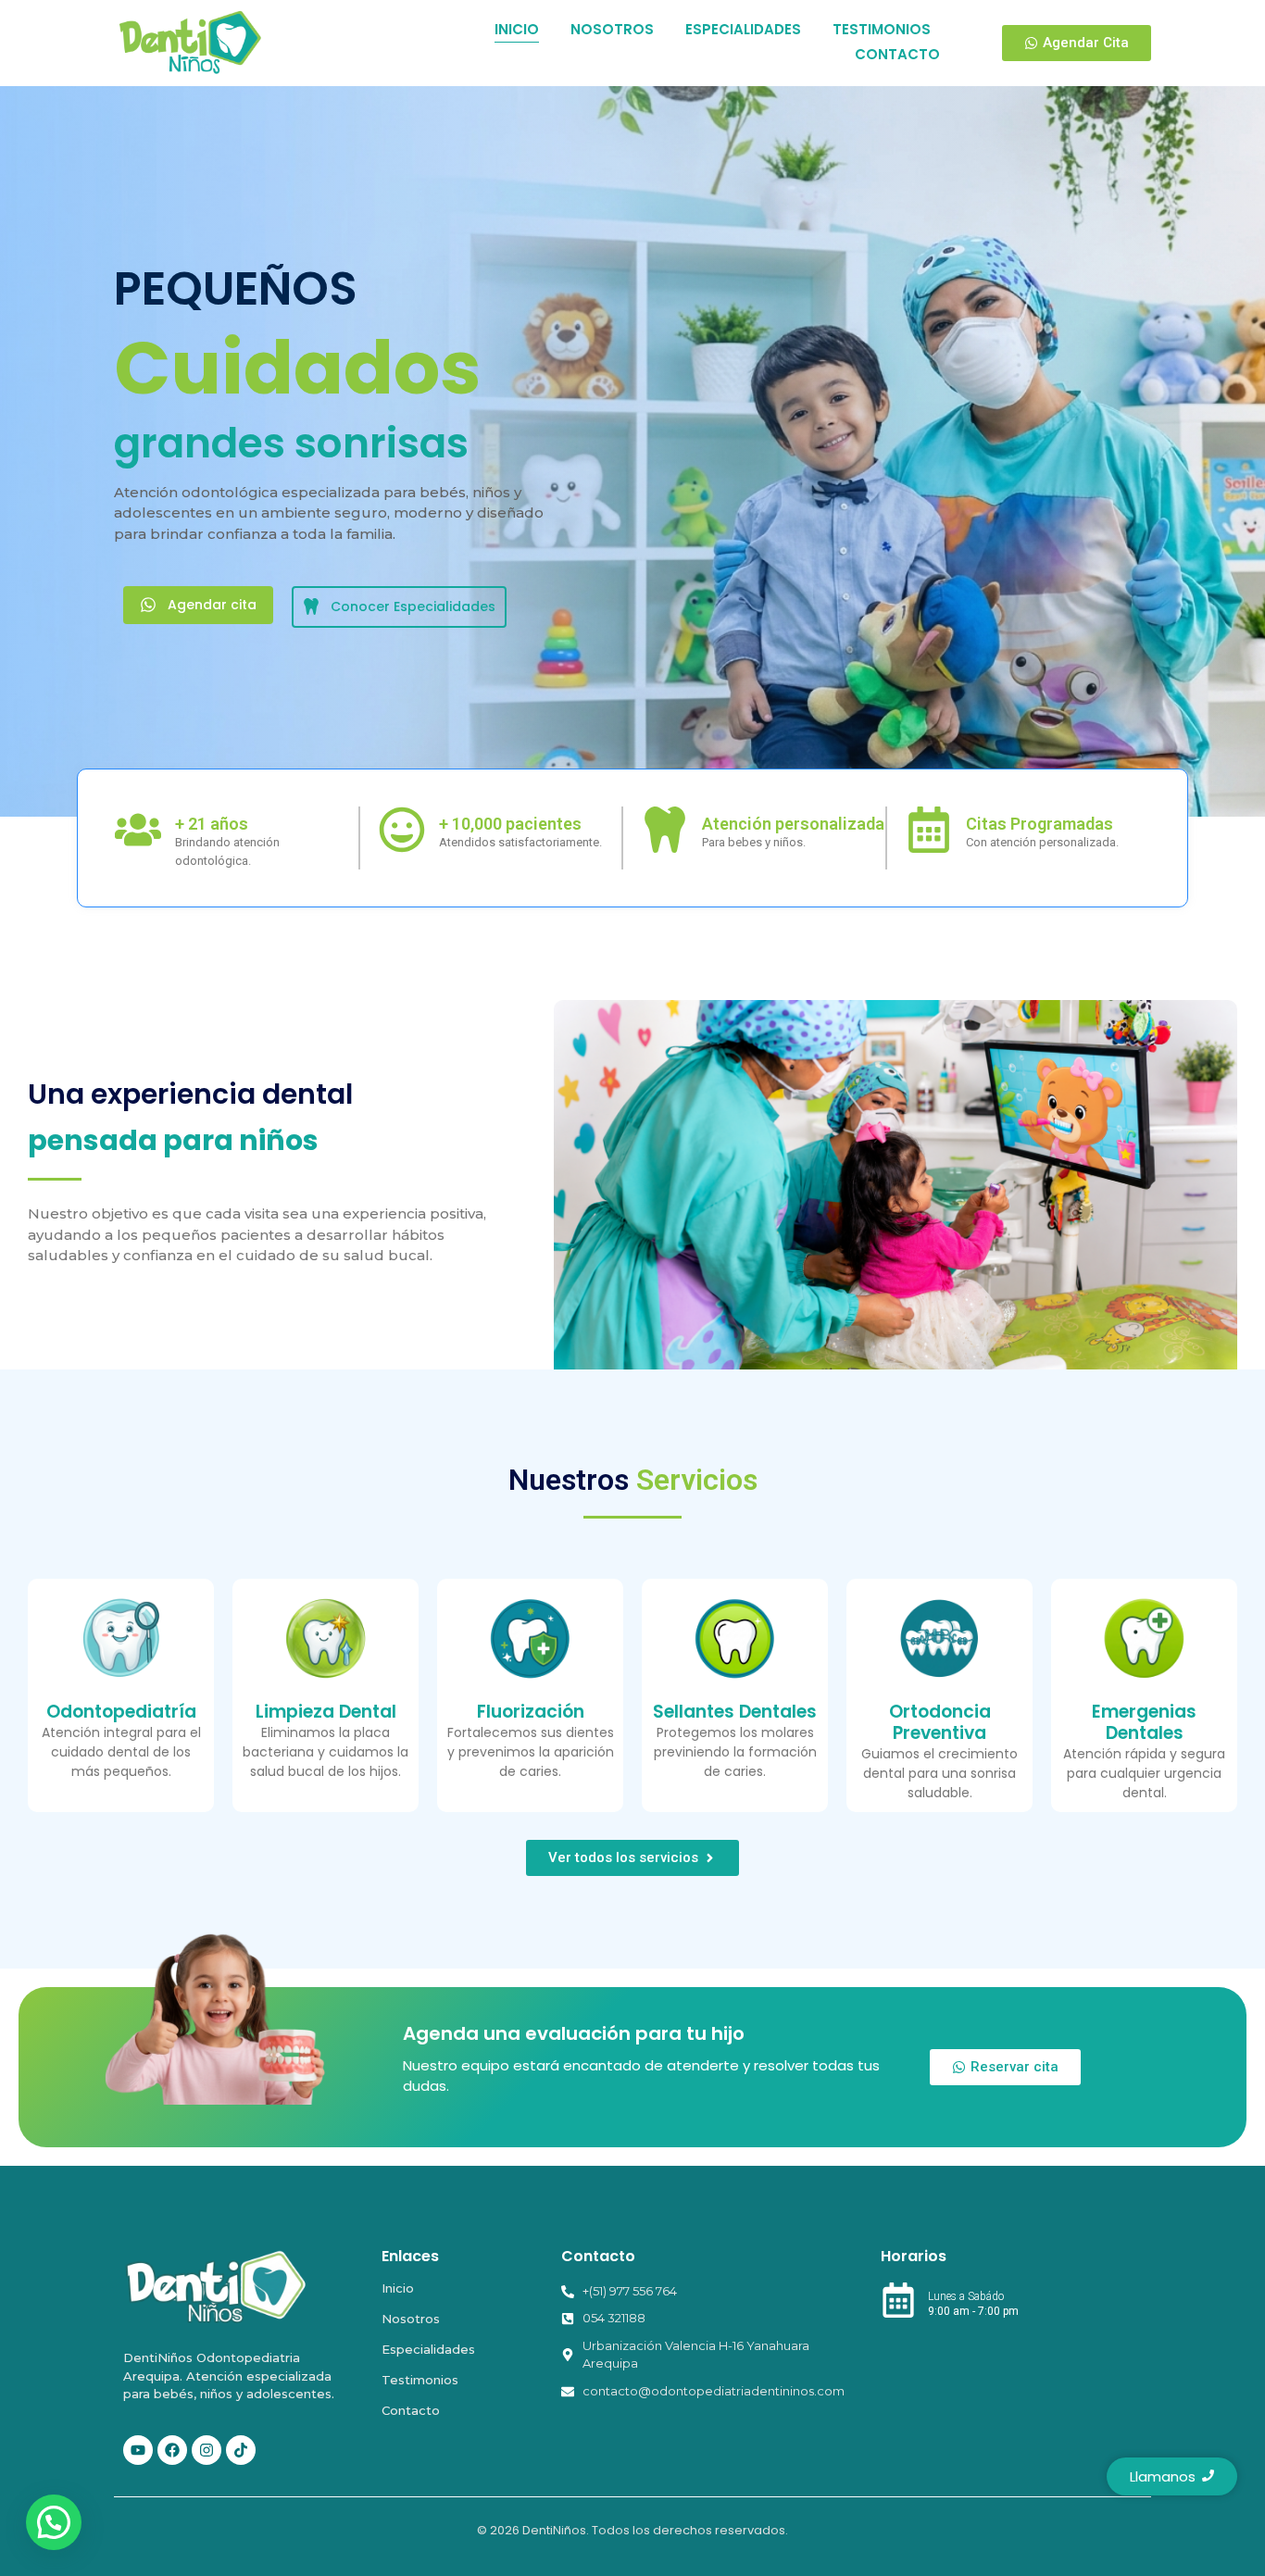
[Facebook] (172, 2450)
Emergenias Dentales (1144, 1722)
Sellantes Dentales (735, 1712)
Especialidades (428, 2349)
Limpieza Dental (326, 1712)
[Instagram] (207, 2450)
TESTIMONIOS (882, 29)
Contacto (411, 2410)
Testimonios (420, 2380)
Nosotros (411, 2319)
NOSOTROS (612, 29)
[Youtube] (138, 2450)
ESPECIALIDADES (743, 29)
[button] (54, 2522)
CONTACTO (897, 54)
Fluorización (531, 1712)
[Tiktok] (241, 2450)
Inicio (398, 2288)
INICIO (517, 29)
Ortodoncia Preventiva (940, 1722)
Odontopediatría (121, 1712)
